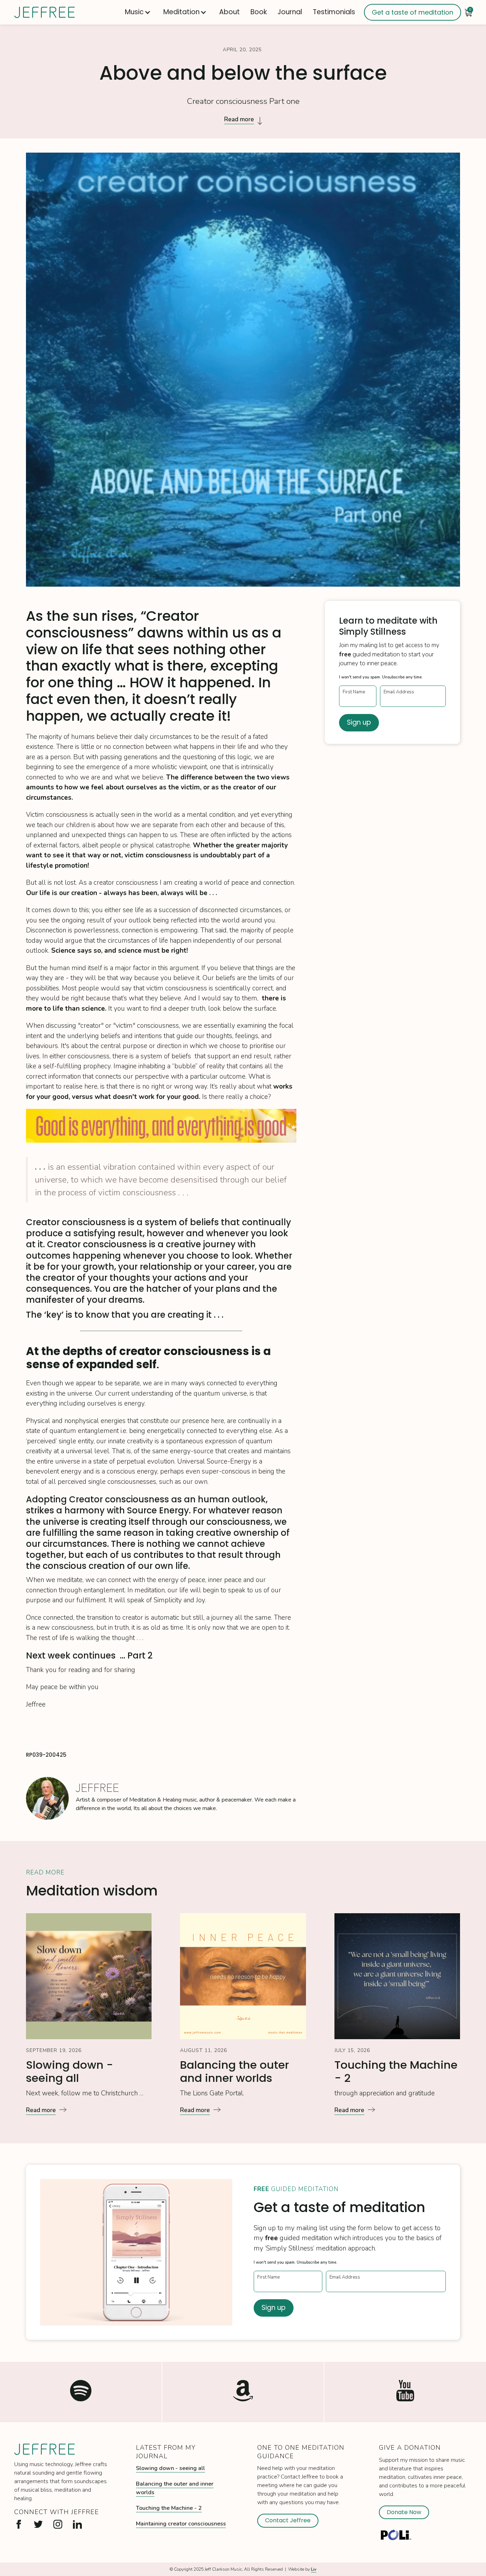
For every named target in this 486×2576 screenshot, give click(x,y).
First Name (354, 692)
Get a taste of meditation (413, 12)
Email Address (399, 692)
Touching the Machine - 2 (169, 2508)
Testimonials (334, 12)
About (229, 12)
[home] (44, 12)
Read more (239, 119)
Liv (314, 2569)
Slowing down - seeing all (170, 2468)
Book (259, 12)
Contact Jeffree (288, 2520)
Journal (290, 12)
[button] (139, 12)
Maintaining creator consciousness (181, 2524)
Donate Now (404, 2512)
